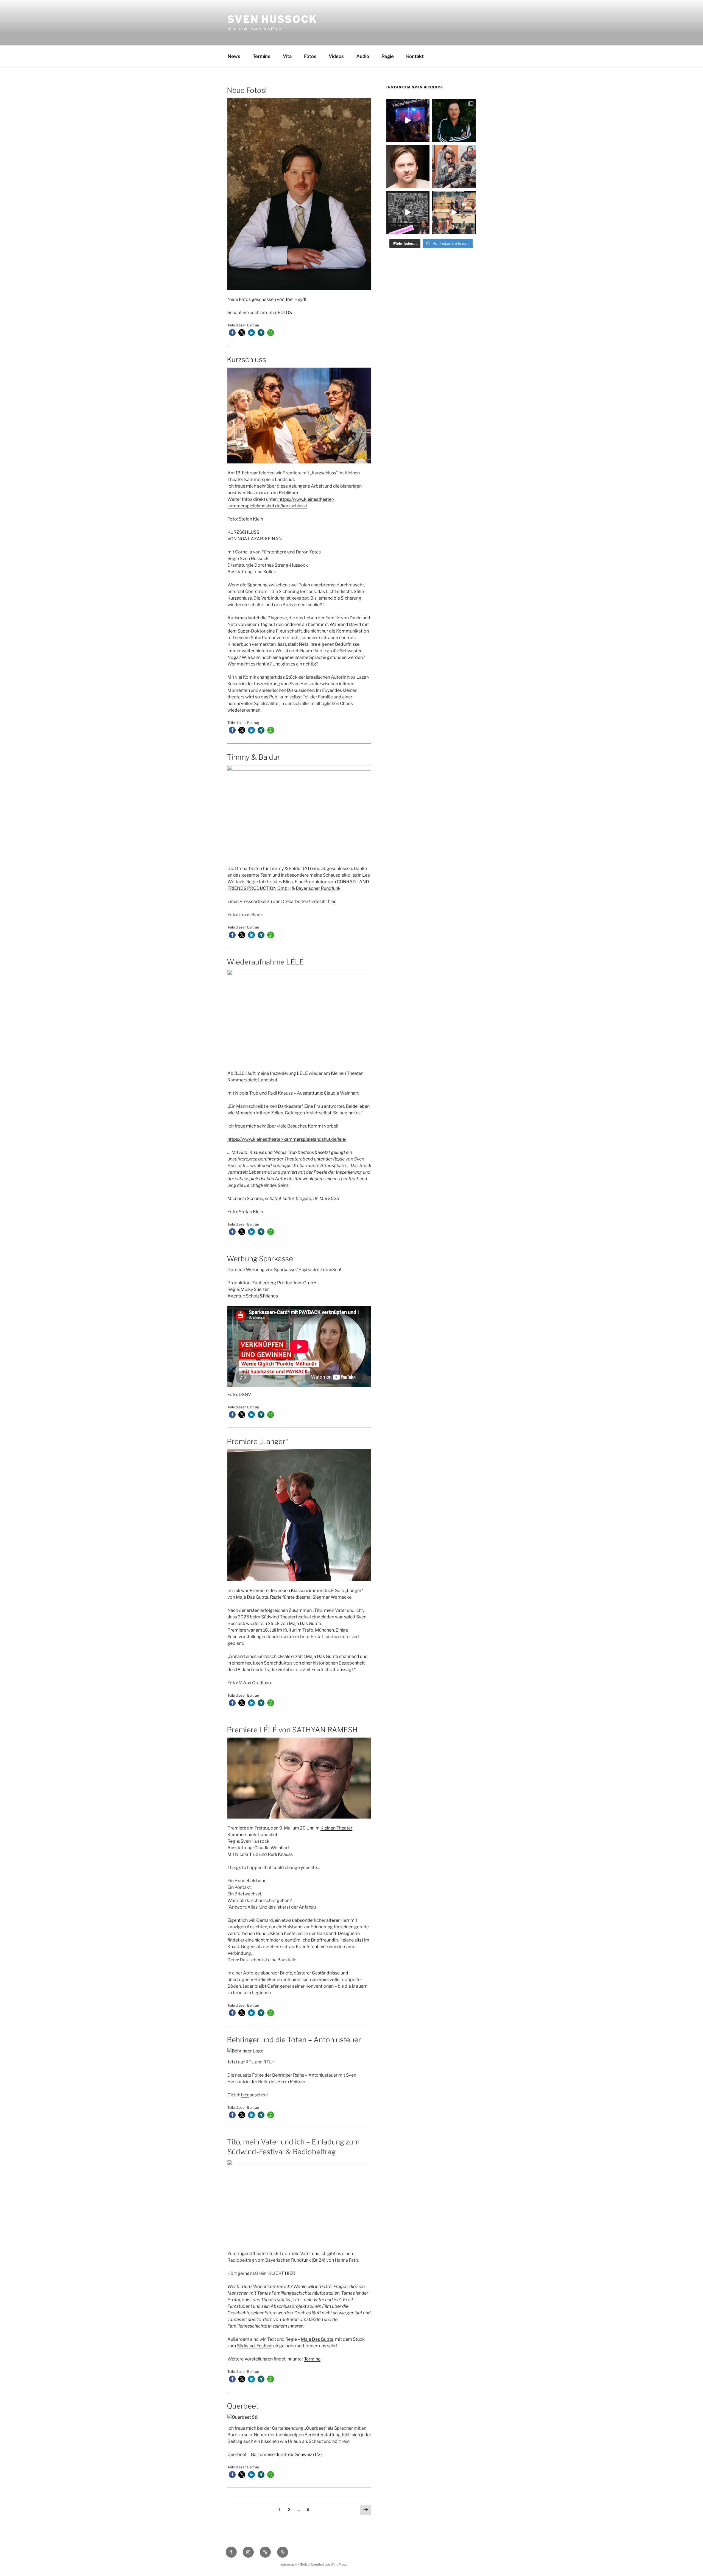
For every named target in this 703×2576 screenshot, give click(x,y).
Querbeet (243, 2406)
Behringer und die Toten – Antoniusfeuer (294, 2040)
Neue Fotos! (247, 90)
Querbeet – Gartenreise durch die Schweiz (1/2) (275, 2455)
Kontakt (415, 56)
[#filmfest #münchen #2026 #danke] (408, 121)
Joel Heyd (295, 299)
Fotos (310, 56)
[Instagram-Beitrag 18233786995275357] (454, 213)
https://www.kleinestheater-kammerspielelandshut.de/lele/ (287, 1139)
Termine (262, 56)
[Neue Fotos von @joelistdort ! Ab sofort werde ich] (454, 121)
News (234, 56)
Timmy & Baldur (253, 757)
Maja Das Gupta (317, 2339)
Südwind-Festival (255, 2346)
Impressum (288, 2564)
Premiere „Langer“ (257, 1441)
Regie (388, 56)
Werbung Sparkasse (260, 1259)
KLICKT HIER (282, 2273)
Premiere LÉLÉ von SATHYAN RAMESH (292, 1730)
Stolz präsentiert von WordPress (324, 2564)
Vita (287, 56)
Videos (336, 56)
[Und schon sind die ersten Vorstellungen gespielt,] (454, 167)
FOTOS (285, 313)
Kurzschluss (246, 360)
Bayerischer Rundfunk (318, 888)
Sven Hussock (272, 19)
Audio (363, 56)
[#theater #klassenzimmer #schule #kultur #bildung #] (408, 213)
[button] (232, 333)
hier (332, 901)
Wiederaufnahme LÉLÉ (265, 962)
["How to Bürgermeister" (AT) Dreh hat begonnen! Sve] (408, 167)
